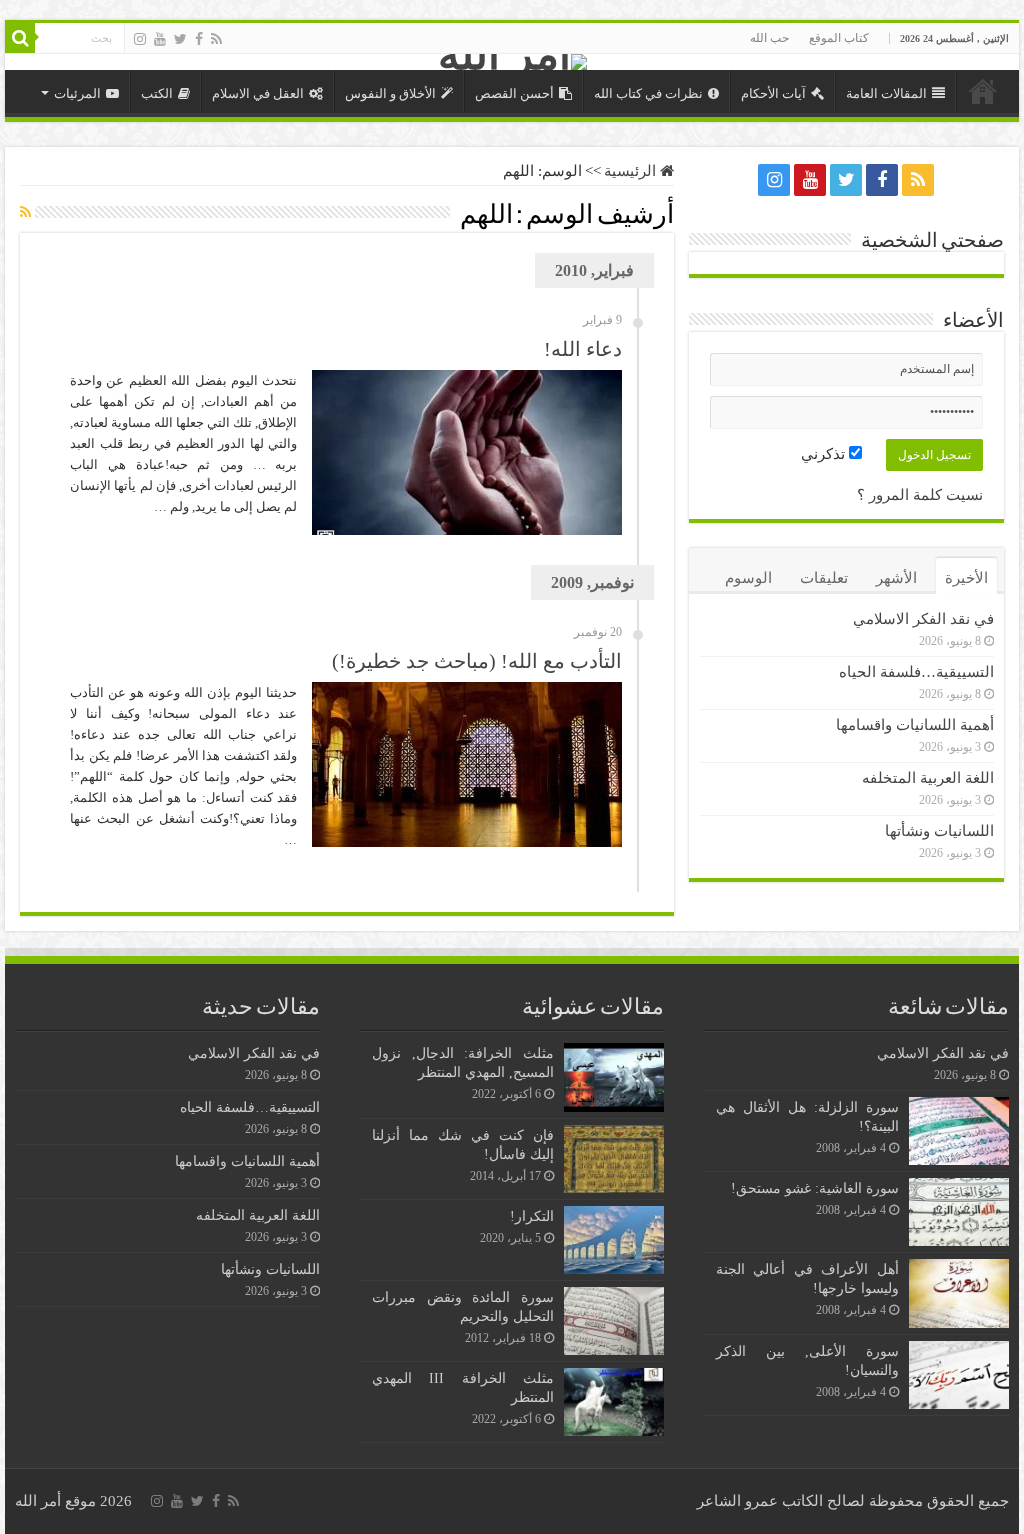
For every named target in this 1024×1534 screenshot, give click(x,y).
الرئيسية (983, 91)
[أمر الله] (512, 62)
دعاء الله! (583, 349)
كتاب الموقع (839, 38)
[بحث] (20, 38)
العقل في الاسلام (258, 93)
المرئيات (77, 93)
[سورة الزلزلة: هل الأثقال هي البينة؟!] (959, 1131)
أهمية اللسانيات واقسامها (915, 725)
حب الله (769, 38)
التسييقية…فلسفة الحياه (916, 672)
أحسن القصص (514, 93)
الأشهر (896, 578)
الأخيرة (966, 578)
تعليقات (824, 578)
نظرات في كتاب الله (648, 93)
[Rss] (216, 39)
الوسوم (748, 578)
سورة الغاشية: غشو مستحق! (815, 1188)
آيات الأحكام (773, 93)
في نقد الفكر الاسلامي (923, 619)
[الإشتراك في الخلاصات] (25, 213)
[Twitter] (180, 39)
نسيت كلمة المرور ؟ (920, 495)
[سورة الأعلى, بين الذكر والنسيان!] (959, 1375)
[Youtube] (160, 39)
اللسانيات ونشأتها (939, 831)
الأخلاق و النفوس (390, 93)
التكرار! (532, 1216)
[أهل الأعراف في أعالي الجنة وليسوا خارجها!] (959, 1293)
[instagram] (140, 39)
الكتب (157, 93)
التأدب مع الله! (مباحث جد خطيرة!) (477, 661)
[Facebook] (199, 39)
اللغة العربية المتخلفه (928, 778)
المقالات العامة (886, 93)
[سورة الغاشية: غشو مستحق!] (959, 1212)
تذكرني (825, 454)
